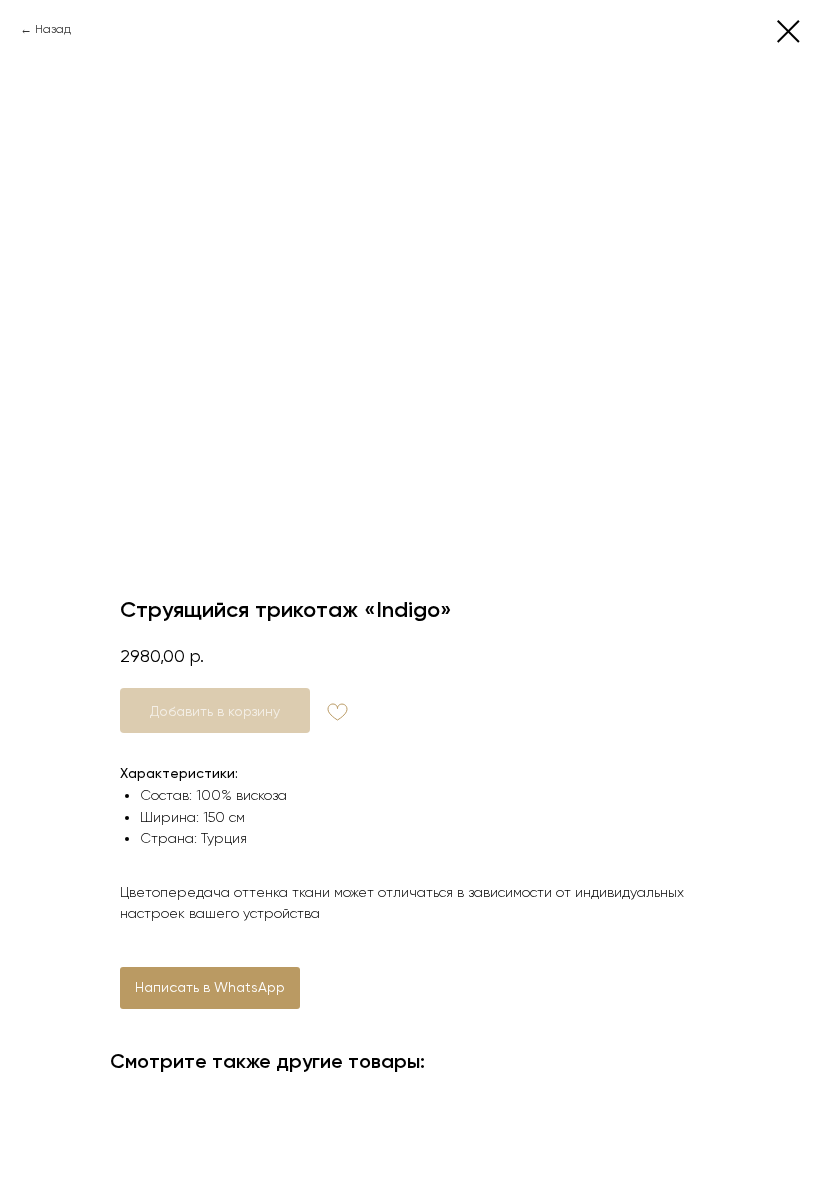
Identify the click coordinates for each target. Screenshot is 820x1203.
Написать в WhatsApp (210, 987)
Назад (53, 29)
